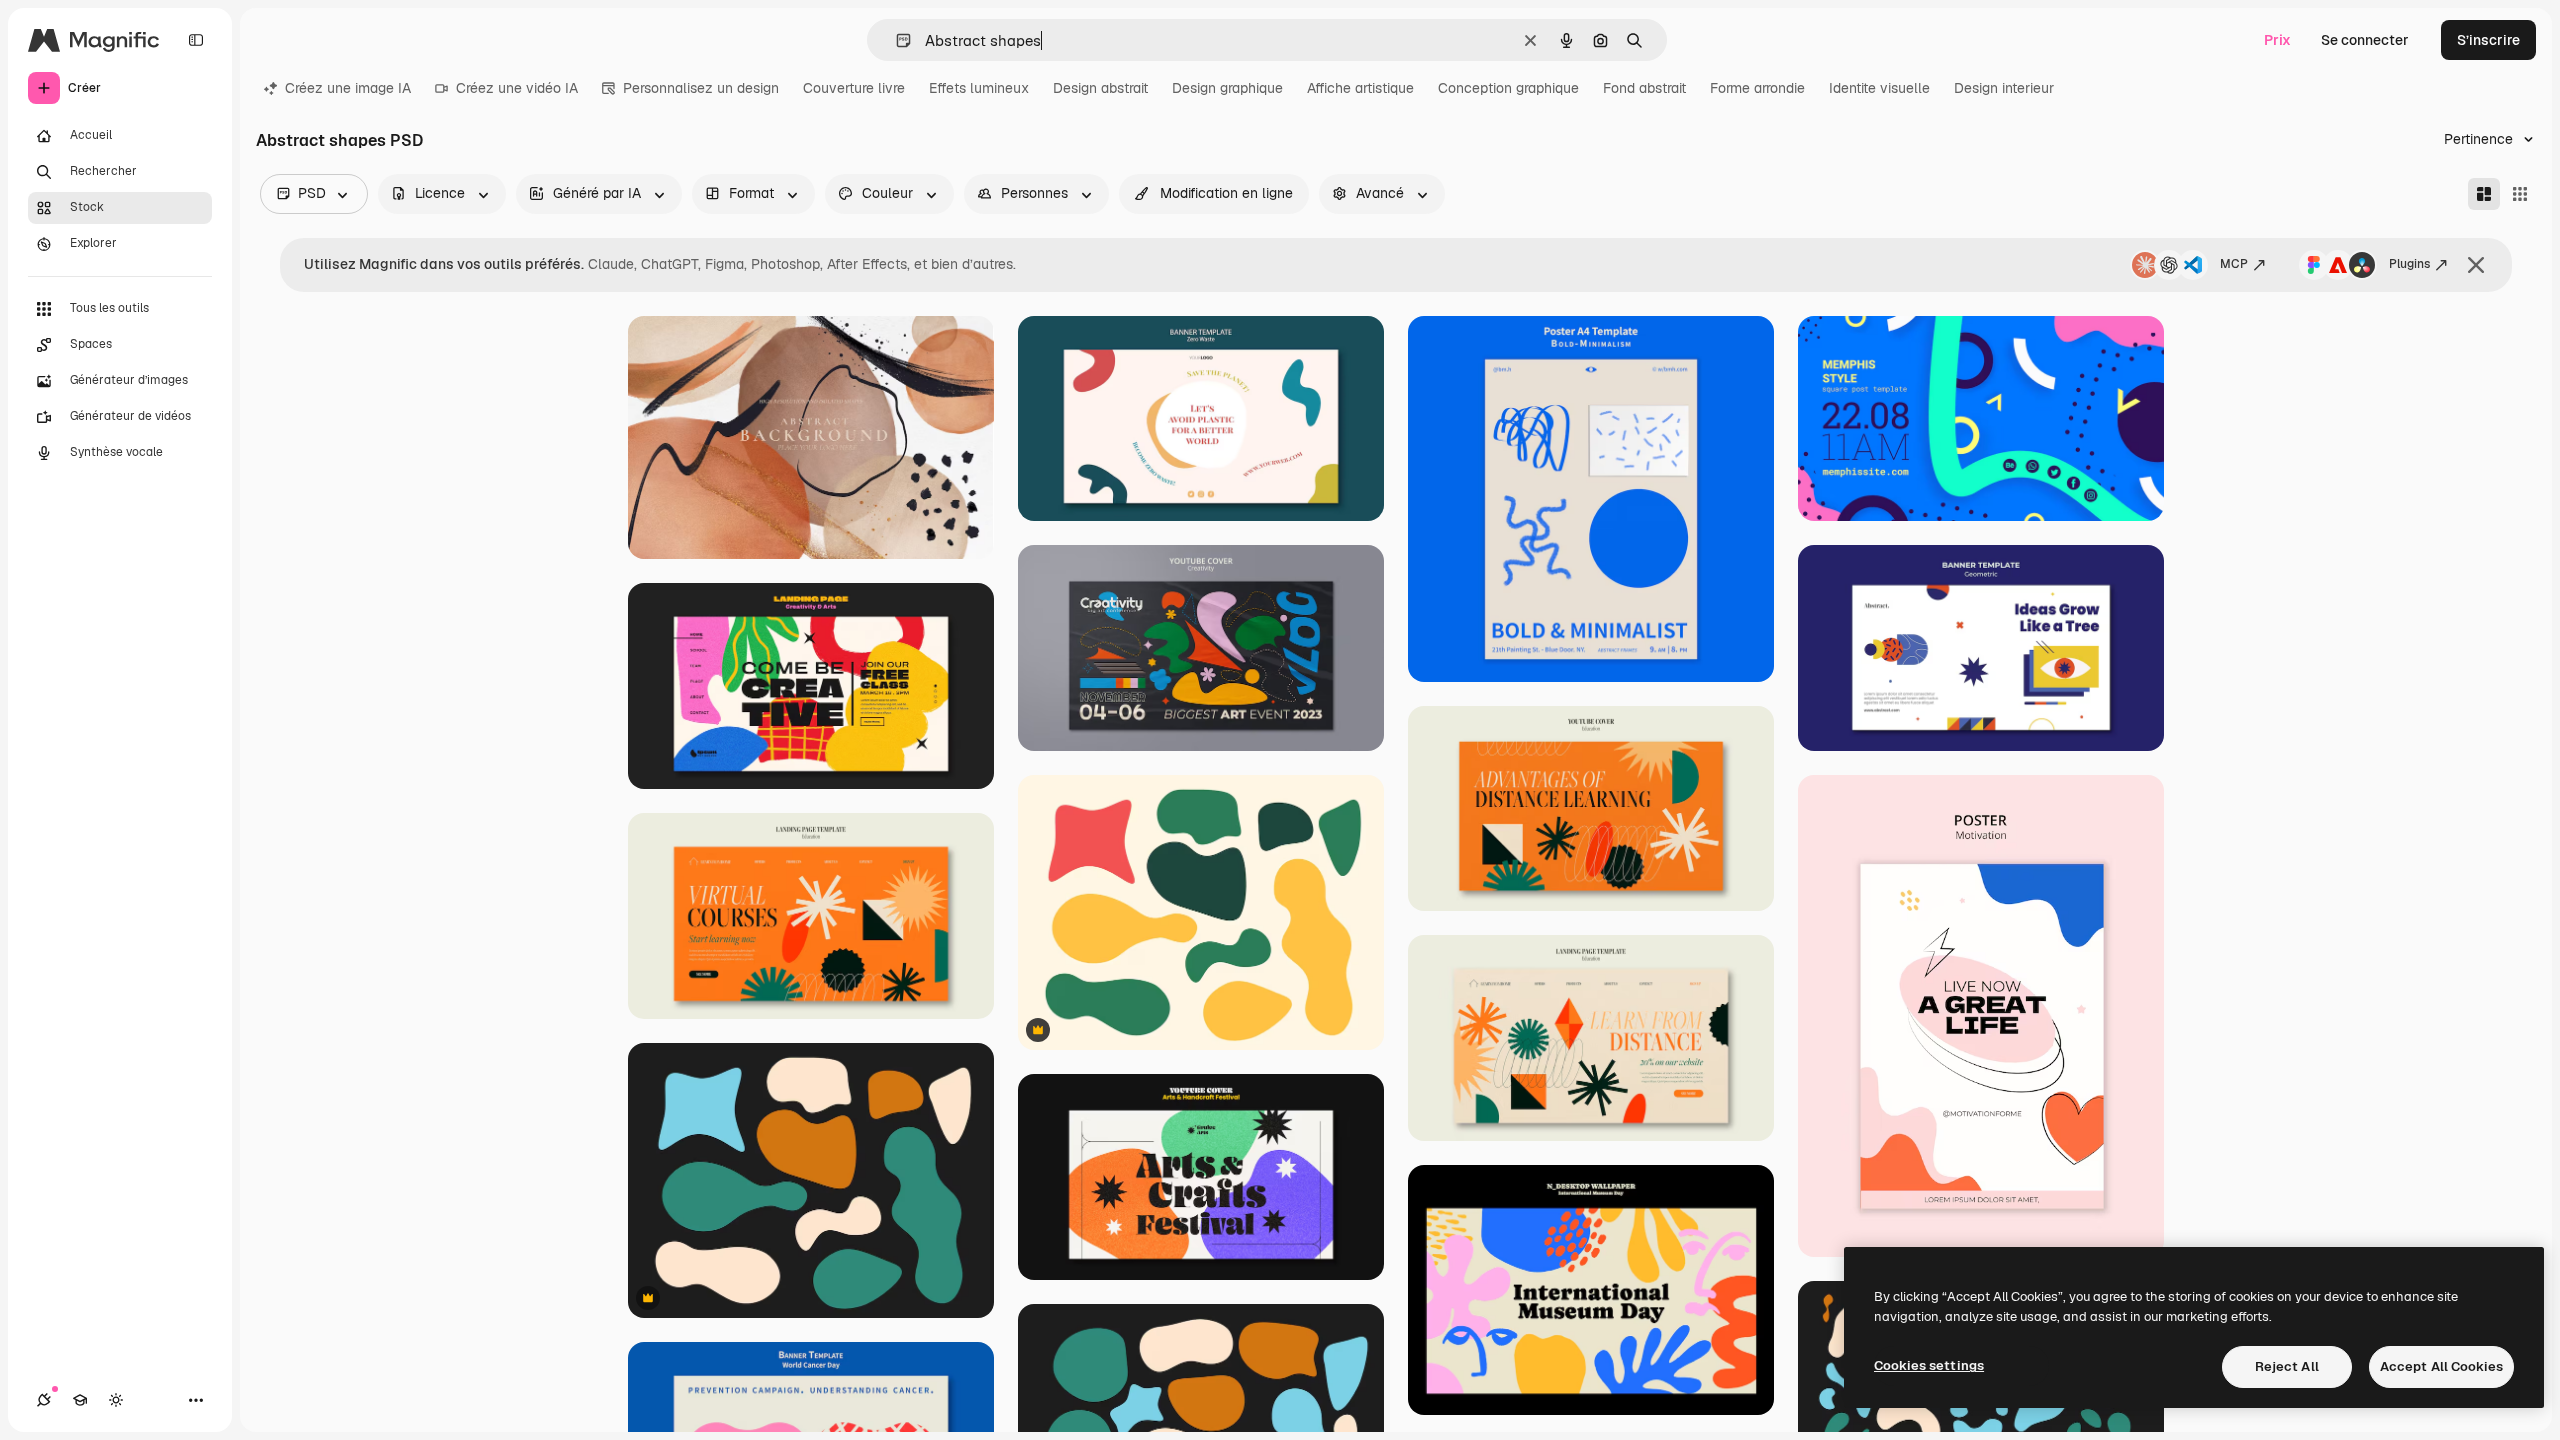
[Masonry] (2484, 194)
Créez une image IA (348, 88)
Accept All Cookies (2441, 1366)
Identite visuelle (1879, 88)
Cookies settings (1929, 1365)
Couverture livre (854, 88)
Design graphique (1227, 88)
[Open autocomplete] (895, 40)
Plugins (2409, 264)
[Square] (2520, 194)
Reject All (2287, 1366)
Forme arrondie (1757, 88)
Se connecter (2365, 40)
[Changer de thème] (116, 1400)
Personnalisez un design (701, 88)
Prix (2277, 40)
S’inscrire (2488, 40)
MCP (2234, 264)
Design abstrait (1100, 88)
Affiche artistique (1360, 88)
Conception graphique (1508, 88)
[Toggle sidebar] (196, 40)
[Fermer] (2476, 265)
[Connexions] (44, 1400)
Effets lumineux (979, 88)
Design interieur (2004, 88)
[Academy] (80, 1400)
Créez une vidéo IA (517, 88)
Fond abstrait (1644, 88)
